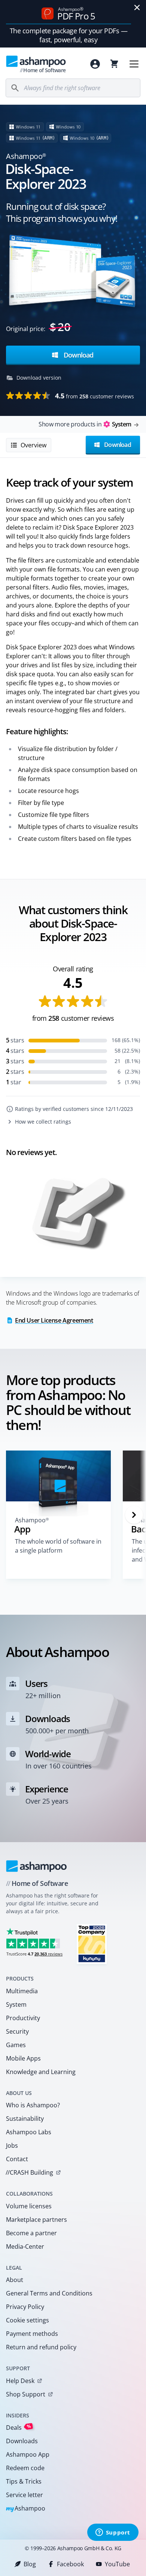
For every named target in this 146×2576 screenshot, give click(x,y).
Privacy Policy (25, 2307)
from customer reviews (95, 396)
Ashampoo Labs (29, 2132)
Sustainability (25, 2119)
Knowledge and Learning (41, 2072)
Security (17, 2031)
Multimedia (22, 1991)
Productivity (23, 2018)
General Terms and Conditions (49, 2293)
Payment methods (32, 2334)
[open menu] (134, 64)
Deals (19, 2427)
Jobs (12, 2145)
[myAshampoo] (95, 64)
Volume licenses (29, 2206)
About (15, 2280)
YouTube (117, 2564)
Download (77, 355)
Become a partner (31, 2233)
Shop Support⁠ (26, 2394)
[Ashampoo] (36, 1866)
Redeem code (25, 2468)
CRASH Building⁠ (29, 2172)
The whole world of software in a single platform (58, 1546)
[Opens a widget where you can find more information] (113, 2533)
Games (16, 2045)
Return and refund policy (41, 2347)
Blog (30, 2564)
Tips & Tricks (24, 2481)
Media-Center (25, 2246)
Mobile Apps (23, 2058)
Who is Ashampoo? (33, 2105)
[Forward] (134, 1515)
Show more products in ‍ (85, 424)
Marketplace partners (36, 2220)
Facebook (70, 2564)
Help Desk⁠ (20, 2381)
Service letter (25, 2495)
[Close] (137, 7)
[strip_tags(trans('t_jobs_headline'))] (92, 1944)
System (16, 2004)
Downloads (22, 2441)
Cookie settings (28, 2320)
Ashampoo (26, 2509)
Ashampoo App (28, 2454)
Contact (17, 2159)
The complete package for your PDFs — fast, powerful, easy (69, 35)
